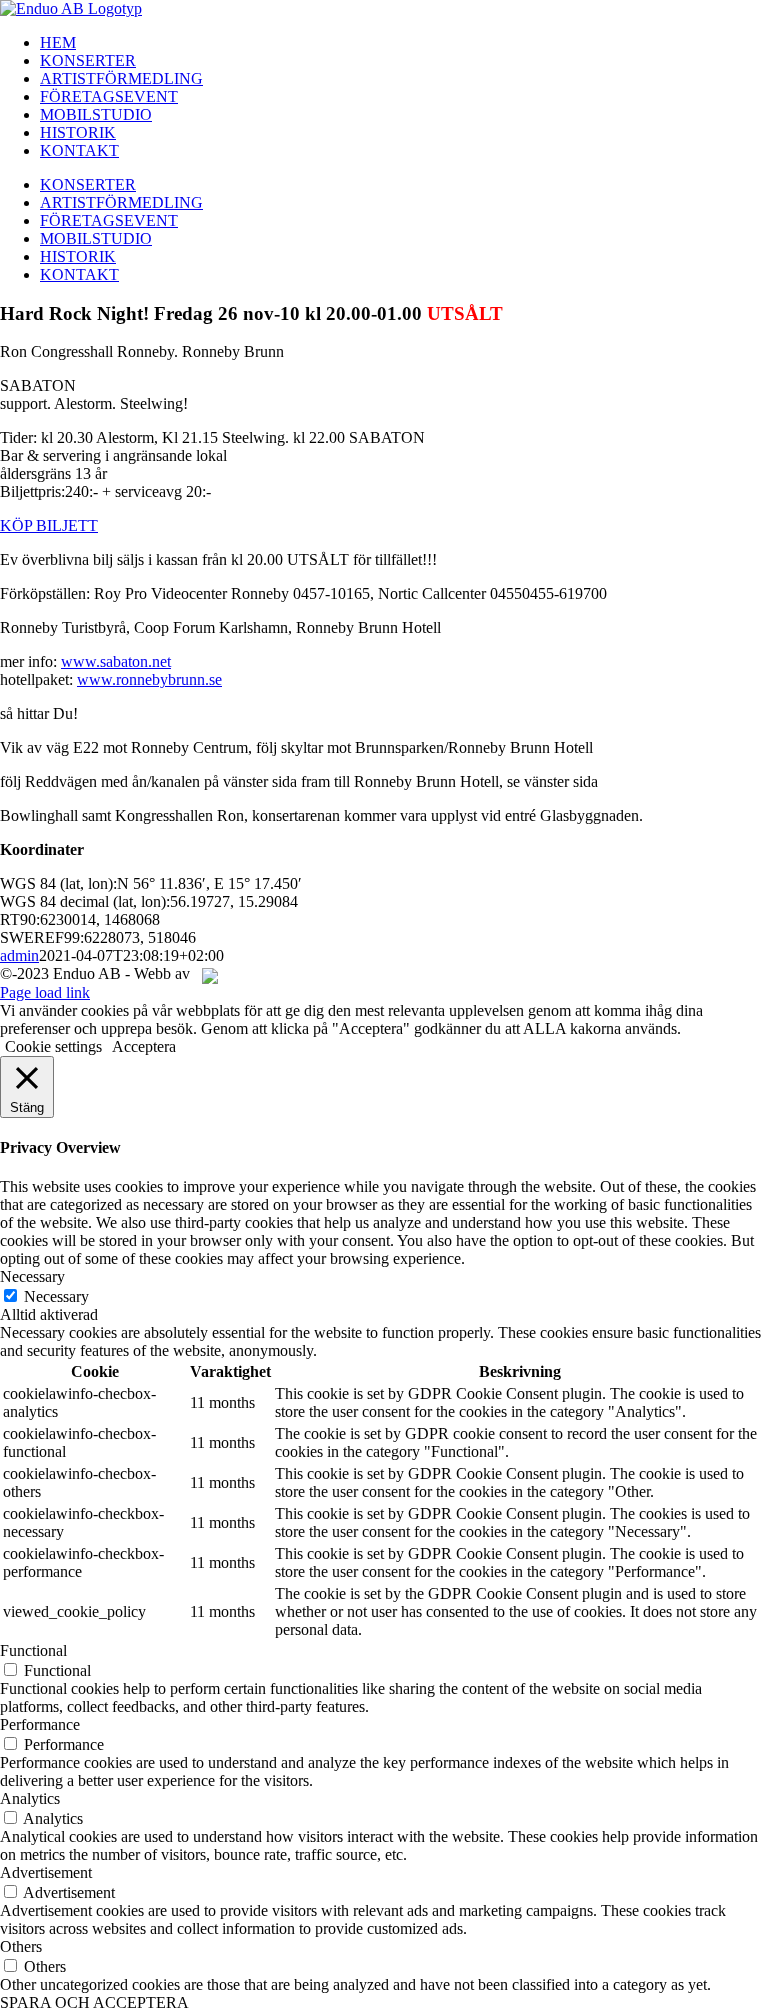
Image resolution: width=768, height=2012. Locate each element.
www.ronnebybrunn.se (149, 679)
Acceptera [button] (144, 1046)
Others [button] (21, 1946)
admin (19, 955)
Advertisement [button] (46, 1872)
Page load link (45, 992)
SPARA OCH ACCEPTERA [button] (94, 2002)
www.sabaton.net (116, 661)
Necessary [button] (32, 1276)
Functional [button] (33, 1650)
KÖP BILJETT (49, 525)
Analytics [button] (30, 1798)
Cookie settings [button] (53, 1046)
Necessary (56, 1296)
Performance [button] (40, 1724)
